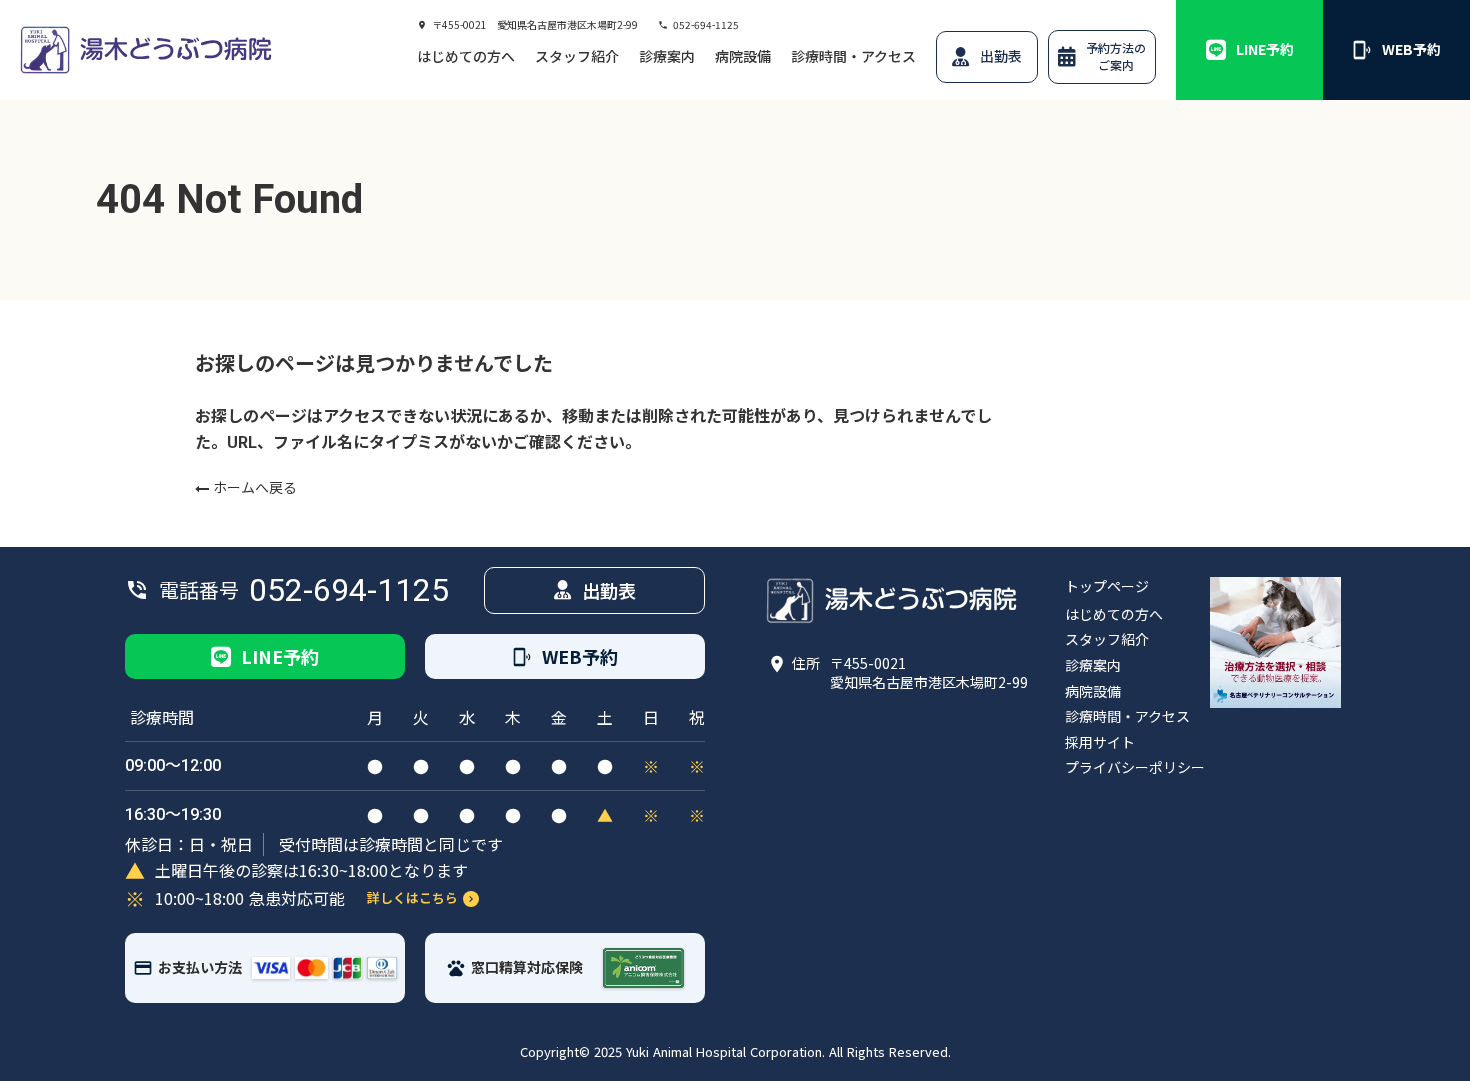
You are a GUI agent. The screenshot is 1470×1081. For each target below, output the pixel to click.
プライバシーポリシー (1135, 767)
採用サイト (1100, 742)
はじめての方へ (466, 56)
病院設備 (743, 56)
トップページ (1107, 586)
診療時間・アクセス (853, 56)
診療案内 (667, 56)
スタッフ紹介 (577, 56)
